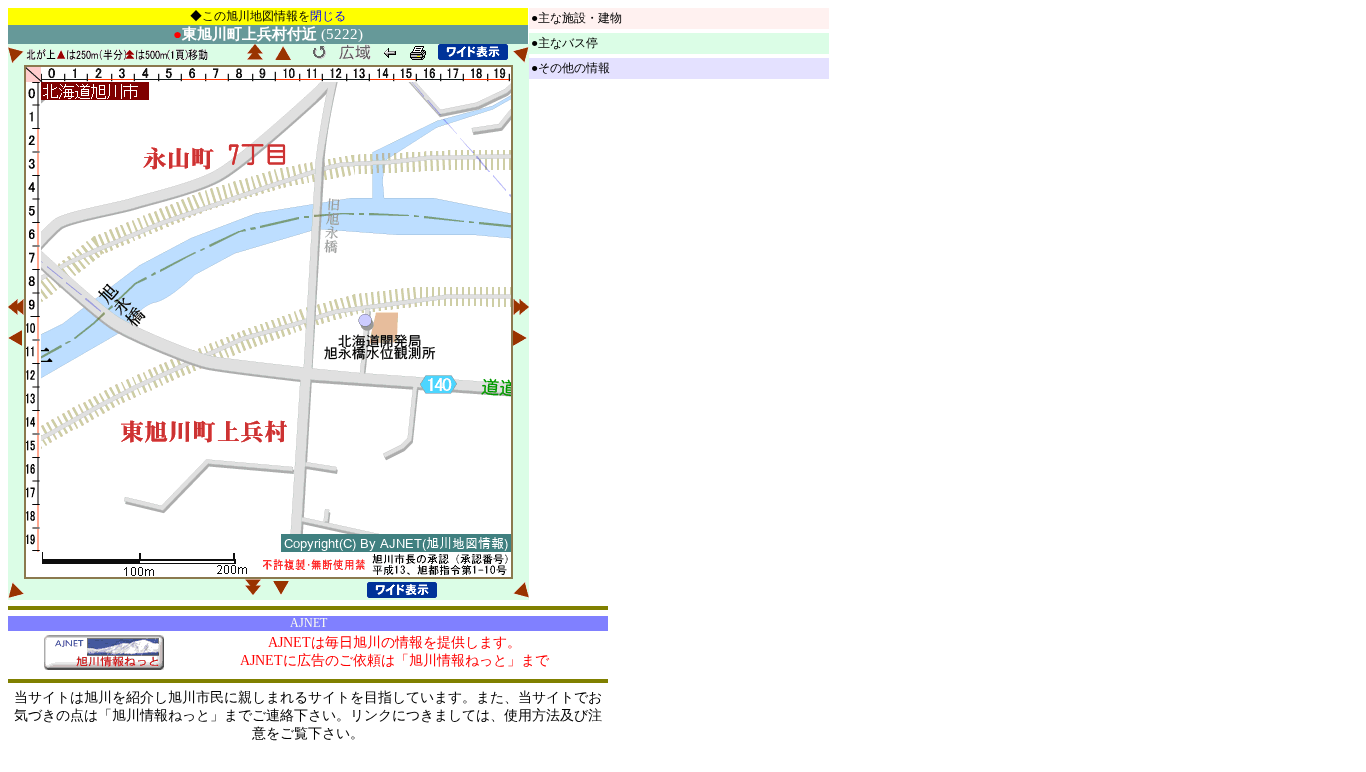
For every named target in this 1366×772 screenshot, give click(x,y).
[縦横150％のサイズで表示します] (473, 52)
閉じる (328, 16)
